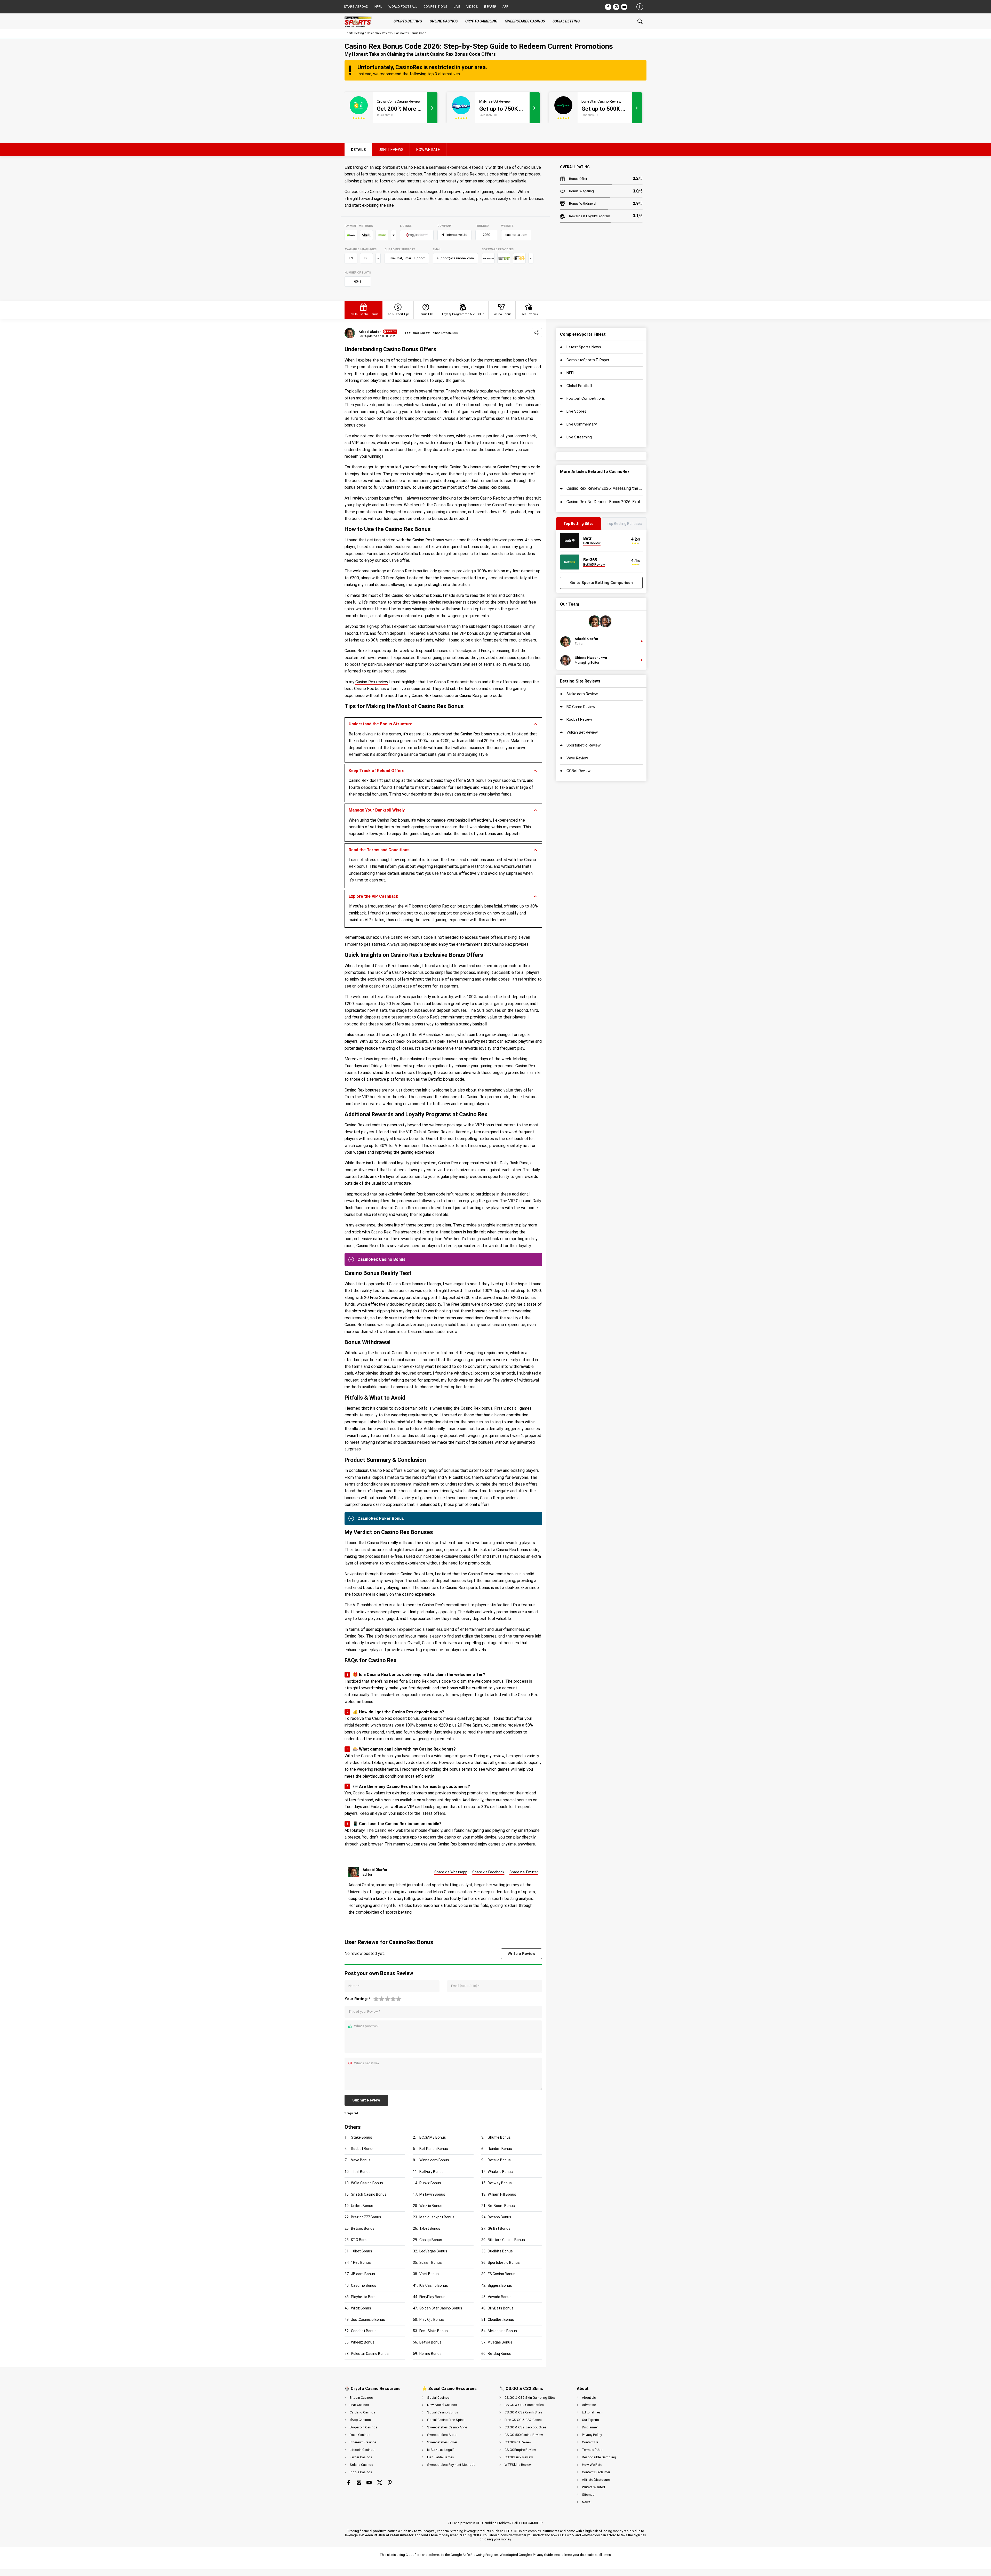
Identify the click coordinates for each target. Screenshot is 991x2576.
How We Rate (592, 2465)
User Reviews (529, 314)
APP (505, 7)
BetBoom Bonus (501, 2206)
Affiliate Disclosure (596, 2480)
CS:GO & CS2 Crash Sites (523, 2412)
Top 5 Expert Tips (398, 314)
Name (354, 1986)
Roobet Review (579, 719)
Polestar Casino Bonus (370, 2354)
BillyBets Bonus (501, 2308)
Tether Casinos (361, 2457)
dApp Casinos (360, 2420)
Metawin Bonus (432, 2194)
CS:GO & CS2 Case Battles (524, 2405)
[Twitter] (379, 2483)
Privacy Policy (592, 2435)
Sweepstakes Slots (442, 2435)
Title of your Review (364, 2012)
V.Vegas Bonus (500, 2342)
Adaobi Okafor (370, 332)
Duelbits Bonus (500, 2251)
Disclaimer (590, 2427)
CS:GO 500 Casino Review (524, 2435)
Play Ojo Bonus (432, 2320)
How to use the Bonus (363, 314)
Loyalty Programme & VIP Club (463, 314)
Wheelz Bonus (363, 2342)
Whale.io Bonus (500, 2172)
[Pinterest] (390, 2483)
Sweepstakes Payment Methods (451, 2465)
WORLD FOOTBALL (403, 7)
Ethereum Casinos (363, 2442)
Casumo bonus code (426, 1332)
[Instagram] (616, 7)
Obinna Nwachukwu (591, 658)
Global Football (579, 386)
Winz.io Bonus (431, 2206)
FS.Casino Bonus (502, 2274)
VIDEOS (472, 7)
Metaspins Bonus (502, 2331)
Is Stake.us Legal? (441, 2450)
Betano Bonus (500, 2217)
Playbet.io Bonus (365, 2297)
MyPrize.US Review (495, 101)
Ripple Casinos (361, 2472)
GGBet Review (578, 771)
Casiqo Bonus (431, 2240)
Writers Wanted (593, 2487)
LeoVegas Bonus (433, 2251)
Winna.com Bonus (434, 2160)
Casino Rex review (372, 682)
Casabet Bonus (364, 2331)
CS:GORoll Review (518, 2442)
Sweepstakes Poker (442, 2442)
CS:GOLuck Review (519, 2457)
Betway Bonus (500, 2183)
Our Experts (590, 2420)
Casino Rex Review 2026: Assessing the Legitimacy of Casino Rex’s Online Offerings (605, 488)
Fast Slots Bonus (434, 2331)
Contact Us (590, 2442)
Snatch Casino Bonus (369, 2194)
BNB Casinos (359, 2405)
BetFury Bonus (431, 2172)
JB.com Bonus (363, 2274)
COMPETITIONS (435, 7)
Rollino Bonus (430, 2354)
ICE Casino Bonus (434, 2285)
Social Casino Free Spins (446, 2420)
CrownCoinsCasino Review (399, 101)
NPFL (378, 7)
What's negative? (367, 2063)
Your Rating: (358, 1999)
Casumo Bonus (364, 2285)
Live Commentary (582, 424)
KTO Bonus (360, 2240)
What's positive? (366, 2026)
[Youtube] (624, 7)
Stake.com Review (582, 694)
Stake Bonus (362, 2137)
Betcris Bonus (363, 2228)
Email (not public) (465, 1986)
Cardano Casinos (362, 2412)
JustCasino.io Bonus (368, 2320)
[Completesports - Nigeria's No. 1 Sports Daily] (363, 21)
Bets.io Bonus (499, 2160)
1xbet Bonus (430, 2228)
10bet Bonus (362, 2251)
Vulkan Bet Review (582, 732)
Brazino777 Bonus (366, 2217)
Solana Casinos (361, 2465)
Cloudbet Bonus (501, 2320)
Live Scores (576, 411)
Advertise (589, 2405)
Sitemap (588, 2495)
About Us (589, 2398)
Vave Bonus (361, 2160)
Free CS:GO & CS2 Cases (523, 2420)
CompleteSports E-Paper (588, 360)
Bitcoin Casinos (361, 2398)
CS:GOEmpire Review (520, 2450)
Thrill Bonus (361, 2172)
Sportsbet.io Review (584, 745)
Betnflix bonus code (422, 554)
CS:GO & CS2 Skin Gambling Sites (530, 2398)
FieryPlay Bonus (432, 2297)
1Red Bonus (361, 2262)
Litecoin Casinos (362, 2450)
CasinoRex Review (379, 33)
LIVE (457, 7)
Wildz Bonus (361, 2308)
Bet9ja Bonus (430, 2342)
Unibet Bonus (362, 2206)
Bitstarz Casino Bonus (506, 2240)
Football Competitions (586, 398)
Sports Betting (354, 33)
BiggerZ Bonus (500, 2285)
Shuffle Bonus (499, 2137)
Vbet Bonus (429, 2274)
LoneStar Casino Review (601, 101)
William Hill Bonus (502, 2194)
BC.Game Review (581, 707)
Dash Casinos (360, 2435)
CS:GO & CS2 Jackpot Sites (525, 2427)
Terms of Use (592, 2450)
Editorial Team (593, 2412)
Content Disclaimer (596, 2472)
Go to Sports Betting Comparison (601, 583)
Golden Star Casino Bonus (441, 2308)
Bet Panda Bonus (434, 2149)
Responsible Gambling (599, 2457)
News (586, 2502)
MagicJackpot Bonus (437, 2217)
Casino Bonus (502, 314)
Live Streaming (579, 437)
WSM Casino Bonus (367, 2183)
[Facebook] (608, 7)
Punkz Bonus (430, 2183)
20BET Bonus (431, 2262)
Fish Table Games (441, 2457)
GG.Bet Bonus (499, 2228)
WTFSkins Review (518, 2465)
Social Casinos (438, 2398)
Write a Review (521, 1954)
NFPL (571, 373)
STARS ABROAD (356, 7)
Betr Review (592, 543)
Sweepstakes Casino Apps (447, 2427)
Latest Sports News (584, 347)
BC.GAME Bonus (433, 2137)
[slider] (387, 1999)
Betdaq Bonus (500, 2354)
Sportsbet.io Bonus (504, 2262)
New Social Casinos (442, 2405)
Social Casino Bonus (443, 2412)
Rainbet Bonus (500, 2149)
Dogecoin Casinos (363, 2427)
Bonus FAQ (426, 314)
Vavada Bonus (500, 2297)
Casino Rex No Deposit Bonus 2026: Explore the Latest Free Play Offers (605, 502)
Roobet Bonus (363, 2149)
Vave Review (577, 758)
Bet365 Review (594, 564)
